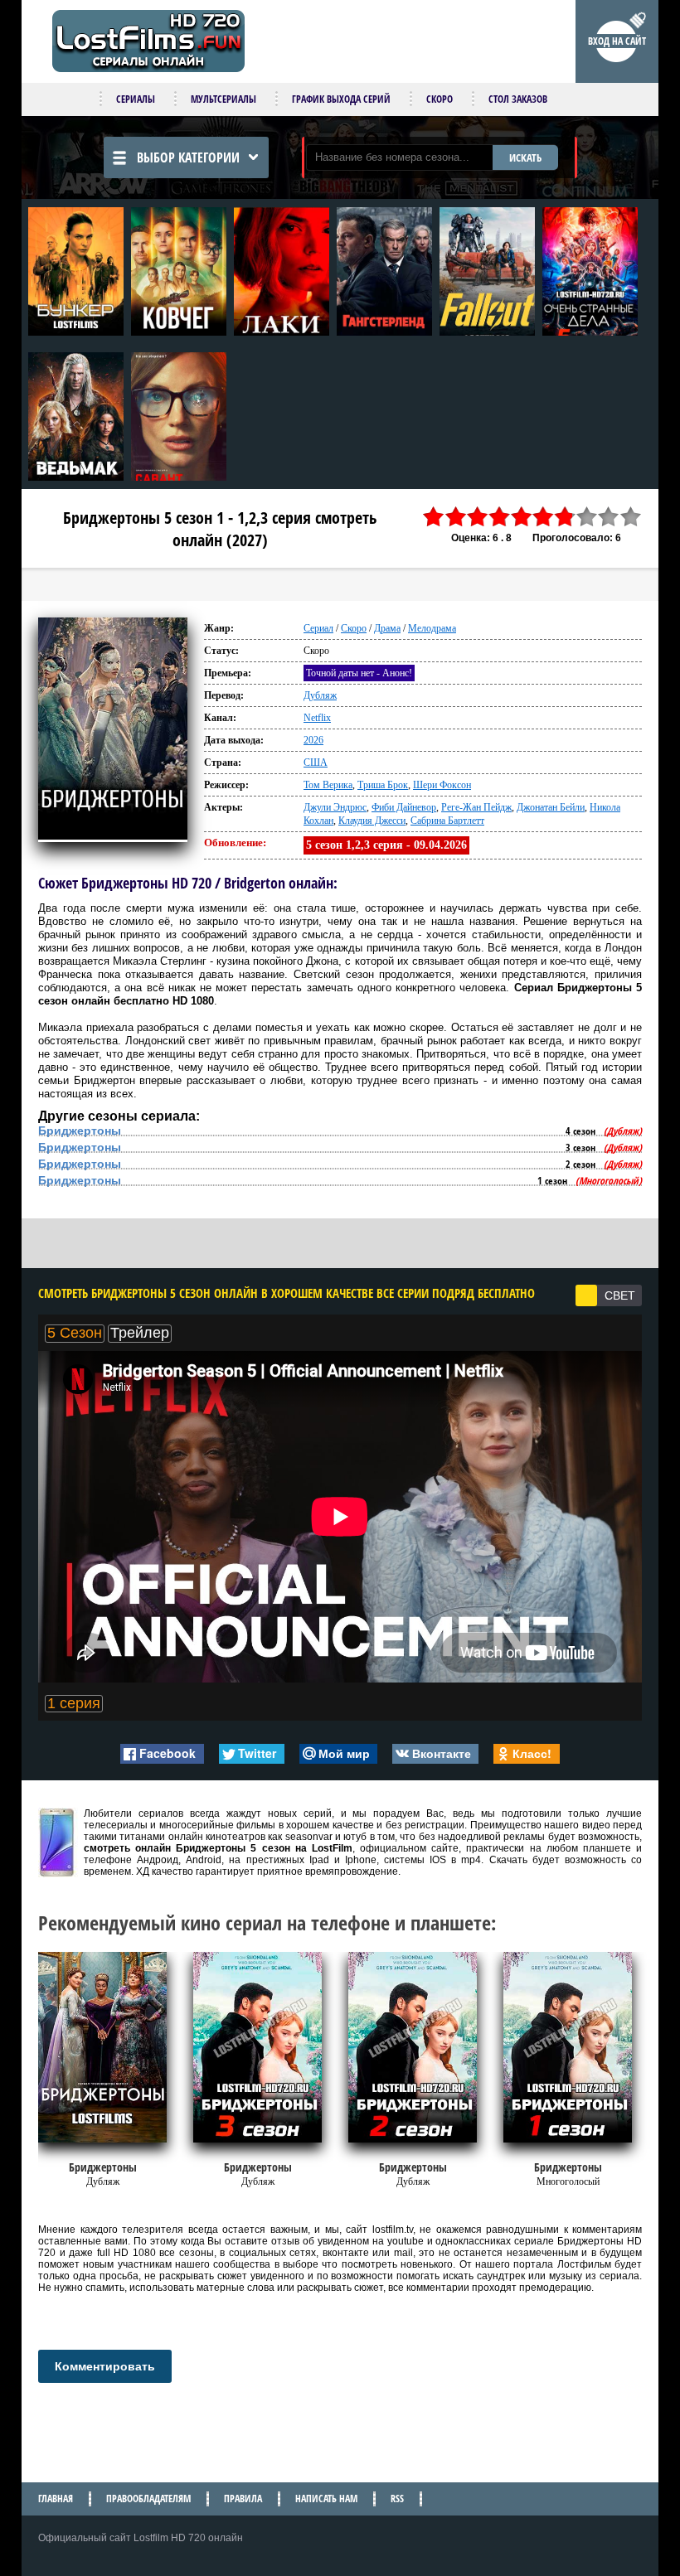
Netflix (317, 718)
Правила (243, 2499)
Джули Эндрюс (335, 807)
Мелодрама (432, 628)
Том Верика (328, 785)
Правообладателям (148, 2499)
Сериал (318, 628)
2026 (313, 740)
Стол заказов (518, 99)
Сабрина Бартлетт (447, 821)
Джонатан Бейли (551, 807)
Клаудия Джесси (372, 821)
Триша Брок (383, 785)
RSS (397, 2499)
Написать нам (326, 2499)
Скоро (440, 99)
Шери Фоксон (442, 785)
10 (631, 517)
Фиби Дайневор (404, 807)
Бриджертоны (80, 1131)
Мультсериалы (223, 99)
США (316, 763)
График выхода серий (341, 99)
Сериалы (136, 99)
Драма (387, 628)
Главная (56, 2499)
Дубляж (320, 695)
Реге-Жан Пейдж (476, 807)
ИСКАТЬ (525, 157)
